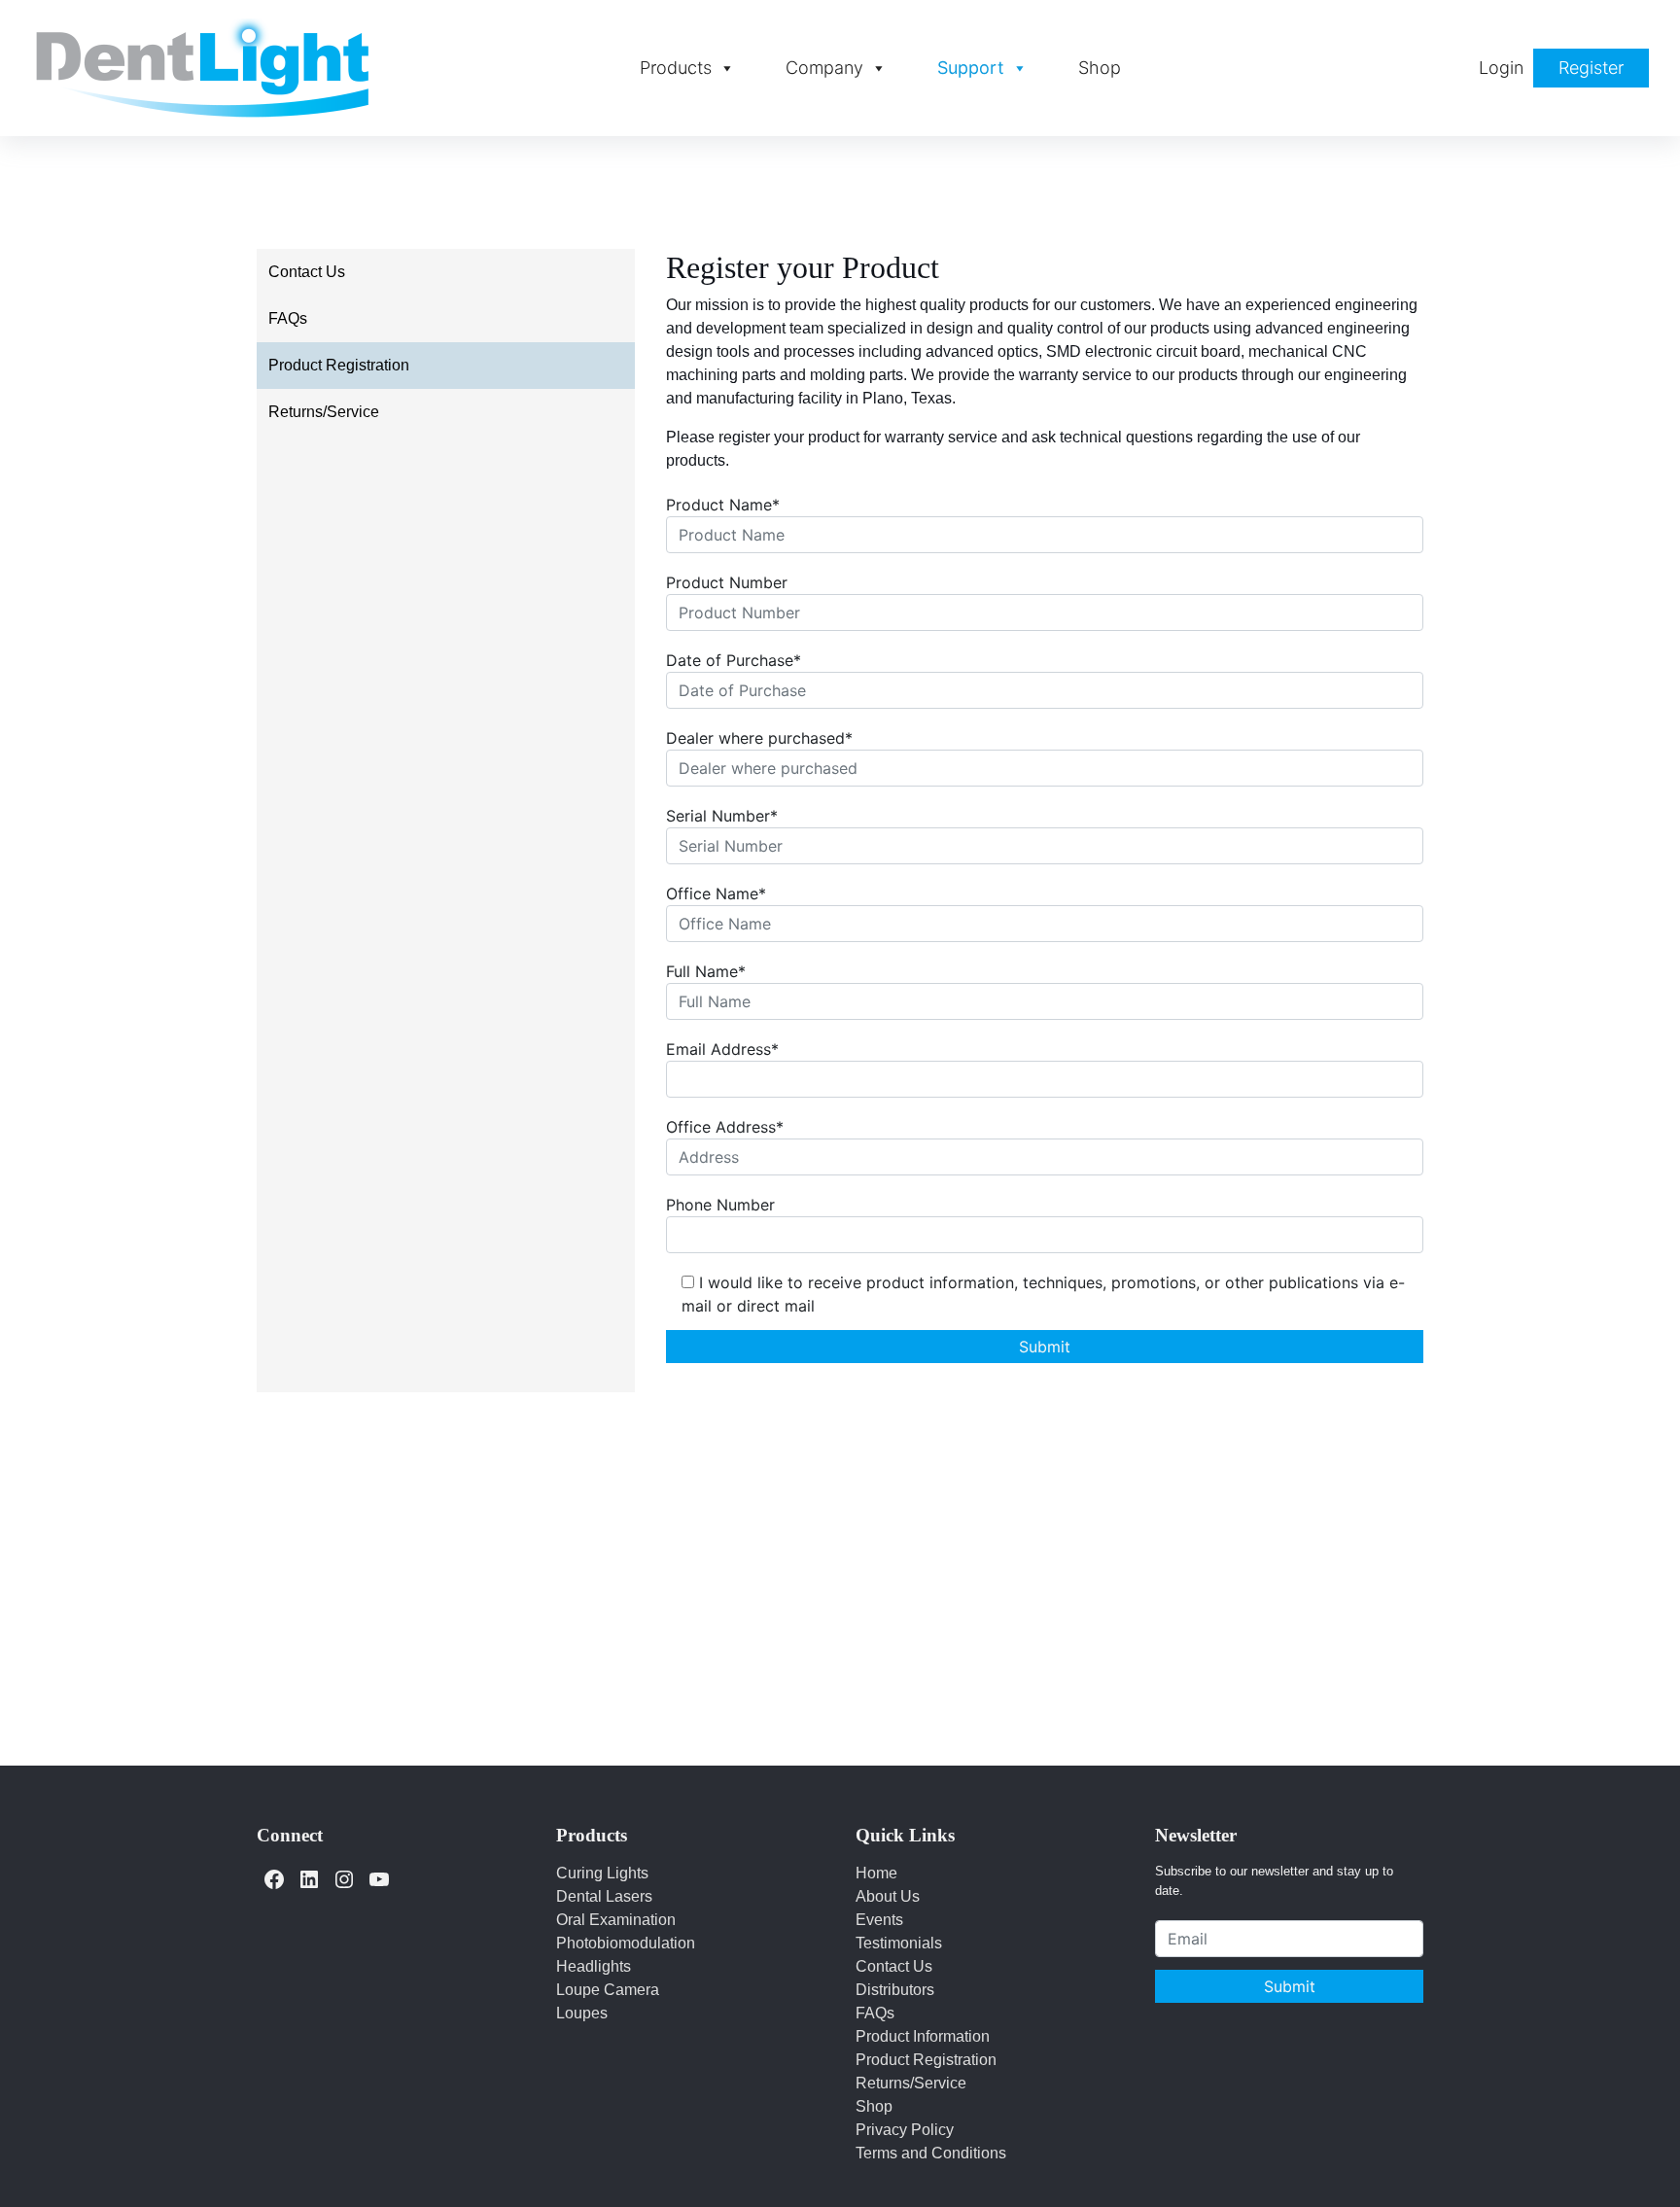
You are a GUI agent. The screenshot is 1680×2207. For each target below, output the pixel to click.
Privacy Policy (905, 2130)
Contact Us (307, 272)
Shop (1100, 68)
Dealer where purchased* (759, 738)
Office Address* (725, 1127)
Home (876, 1873)
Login (1501, 68)
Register (1591, 68)
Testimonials (899, 1943)
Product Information (923, 2036)
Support (971, 68)
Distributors (895, 1990)
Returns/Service (324, 412)
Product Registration (339, 365)
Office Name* (716, 893)
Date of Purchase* (734, 660)
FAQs (288, 318)
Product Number (727, 582)
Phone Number (720, 1205)
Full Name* (706, 971)
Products (676, 68)
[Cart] (1445, 68)
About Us (888, 1896)
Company (824, 68)
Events (879, 1920)
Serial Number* (722, 816)
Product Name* (723, 505)
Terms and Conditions (931, 2153)
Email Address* (722, 1049)
